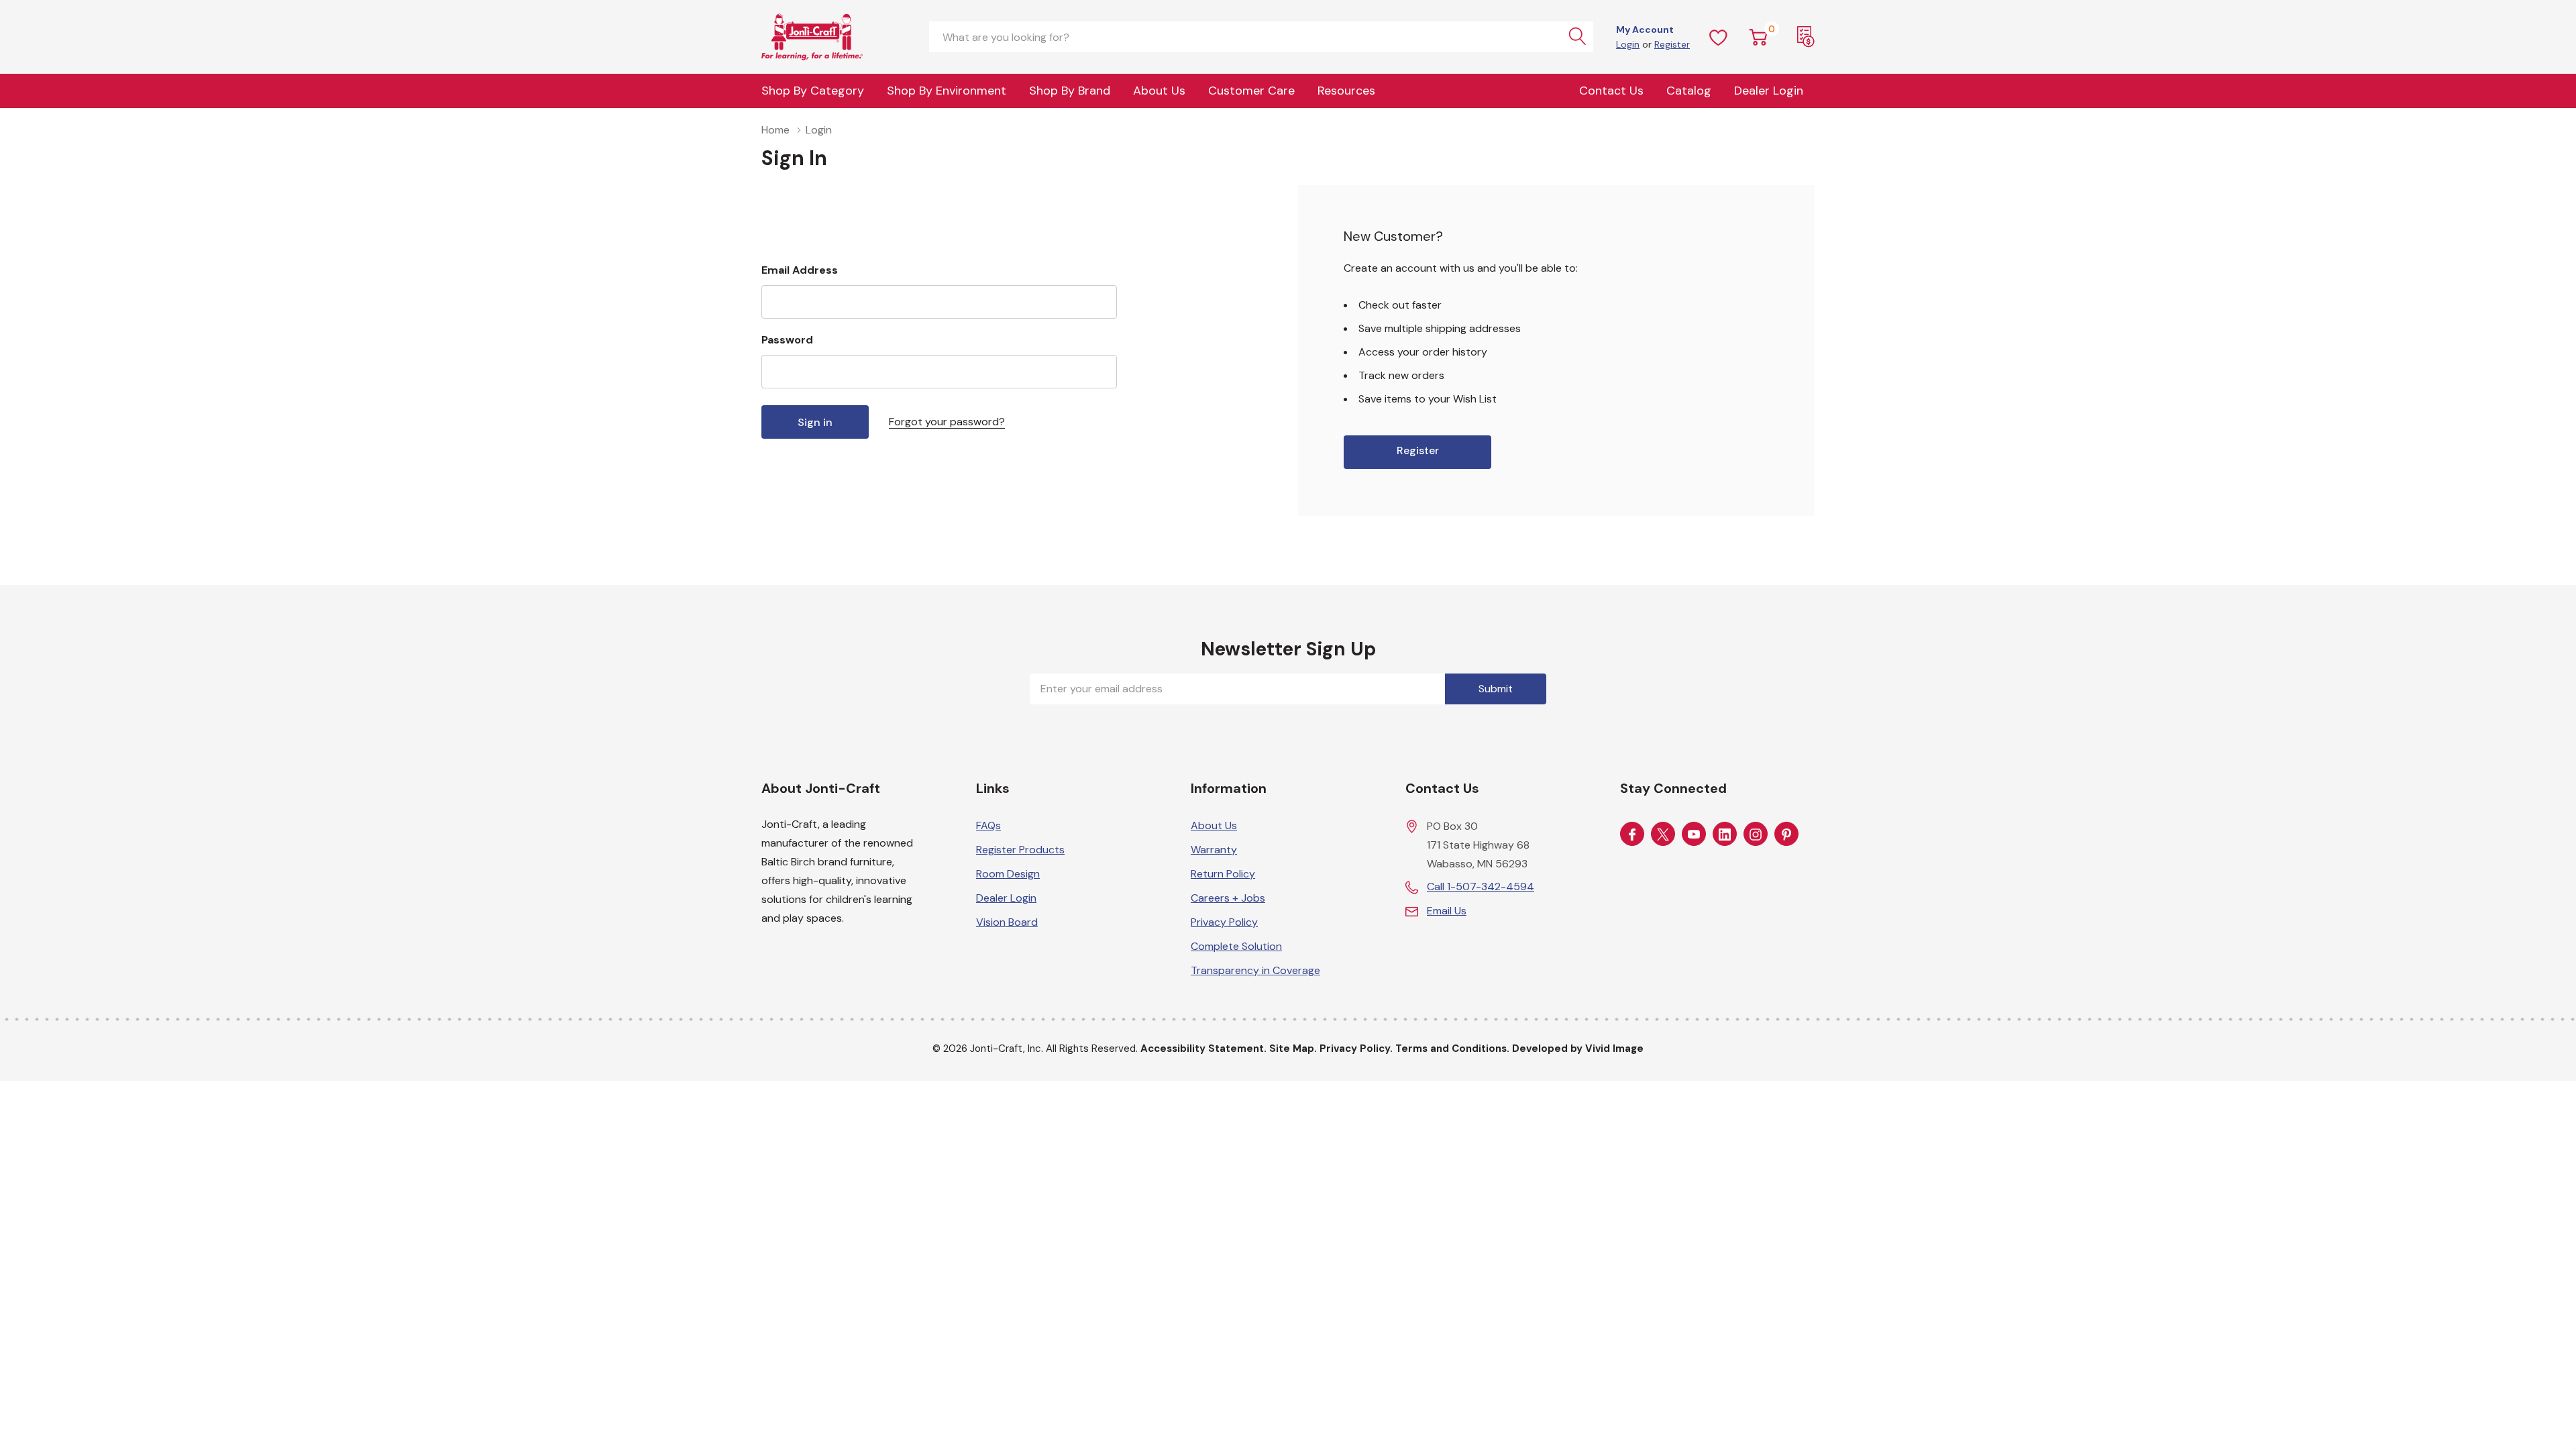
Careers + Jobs (1228, 898)
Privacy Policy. (1356, 1049)
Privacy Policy (1224, 922)
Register (1672, 44)
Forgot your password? (947, 422)
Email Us (1447, 911)
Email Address (800, 270)
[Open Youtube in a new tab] (1694, 835)
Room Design (1008, 874)
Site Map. (1293, 1049)
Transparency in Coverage (1255, 970)
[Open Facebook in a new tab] (1632, 835)
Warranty (1214, 850)
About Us (1159, 91)
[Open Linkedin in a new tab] (1725, 835)
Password (787, 340)
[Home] (828, 37)
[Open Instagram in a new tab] (1756, 835)
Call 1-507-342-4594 (1481, 887)
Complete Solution (1236, 946)
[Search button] (1578, 37)
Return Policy (1223, 874)
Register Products (1020, 850)
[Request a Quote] (1806, 37)
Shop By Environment (947, 91)
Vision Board (1007, 922)
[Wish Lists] (1719, 37)
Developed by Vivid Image (1578, 1049)
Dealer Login (1006, 898)
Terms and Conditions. (1452, 1049)
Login (1628, 44)
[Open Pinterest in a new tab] (1786, 835)
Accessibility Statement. (1203, 1049)
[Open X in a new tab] (1663, 835)
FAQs (988, 825)
